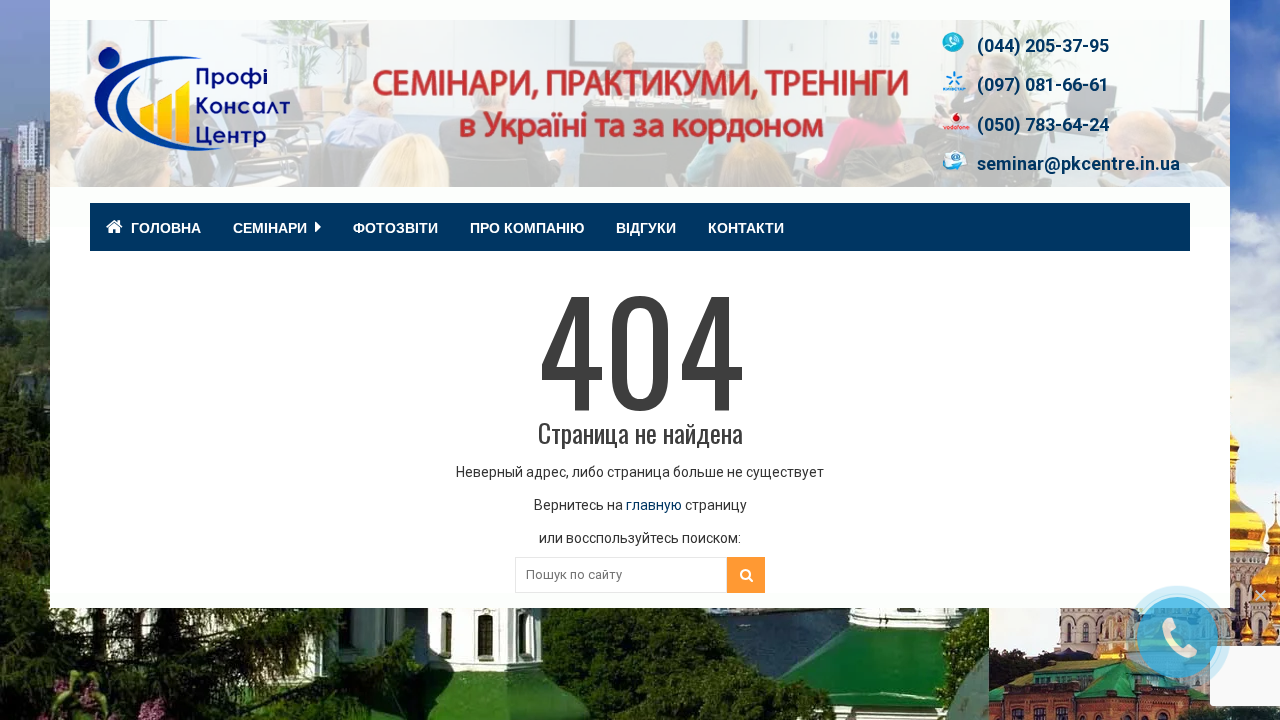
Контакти (746, 227)
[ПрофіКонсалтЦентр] (190, 142)
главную (654, 505)
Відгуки (646, 227)
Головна (166, 227)
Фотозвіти (395, 227)
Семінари (270, 227)
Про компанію (527, 227)
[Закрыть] (1260, 595)
